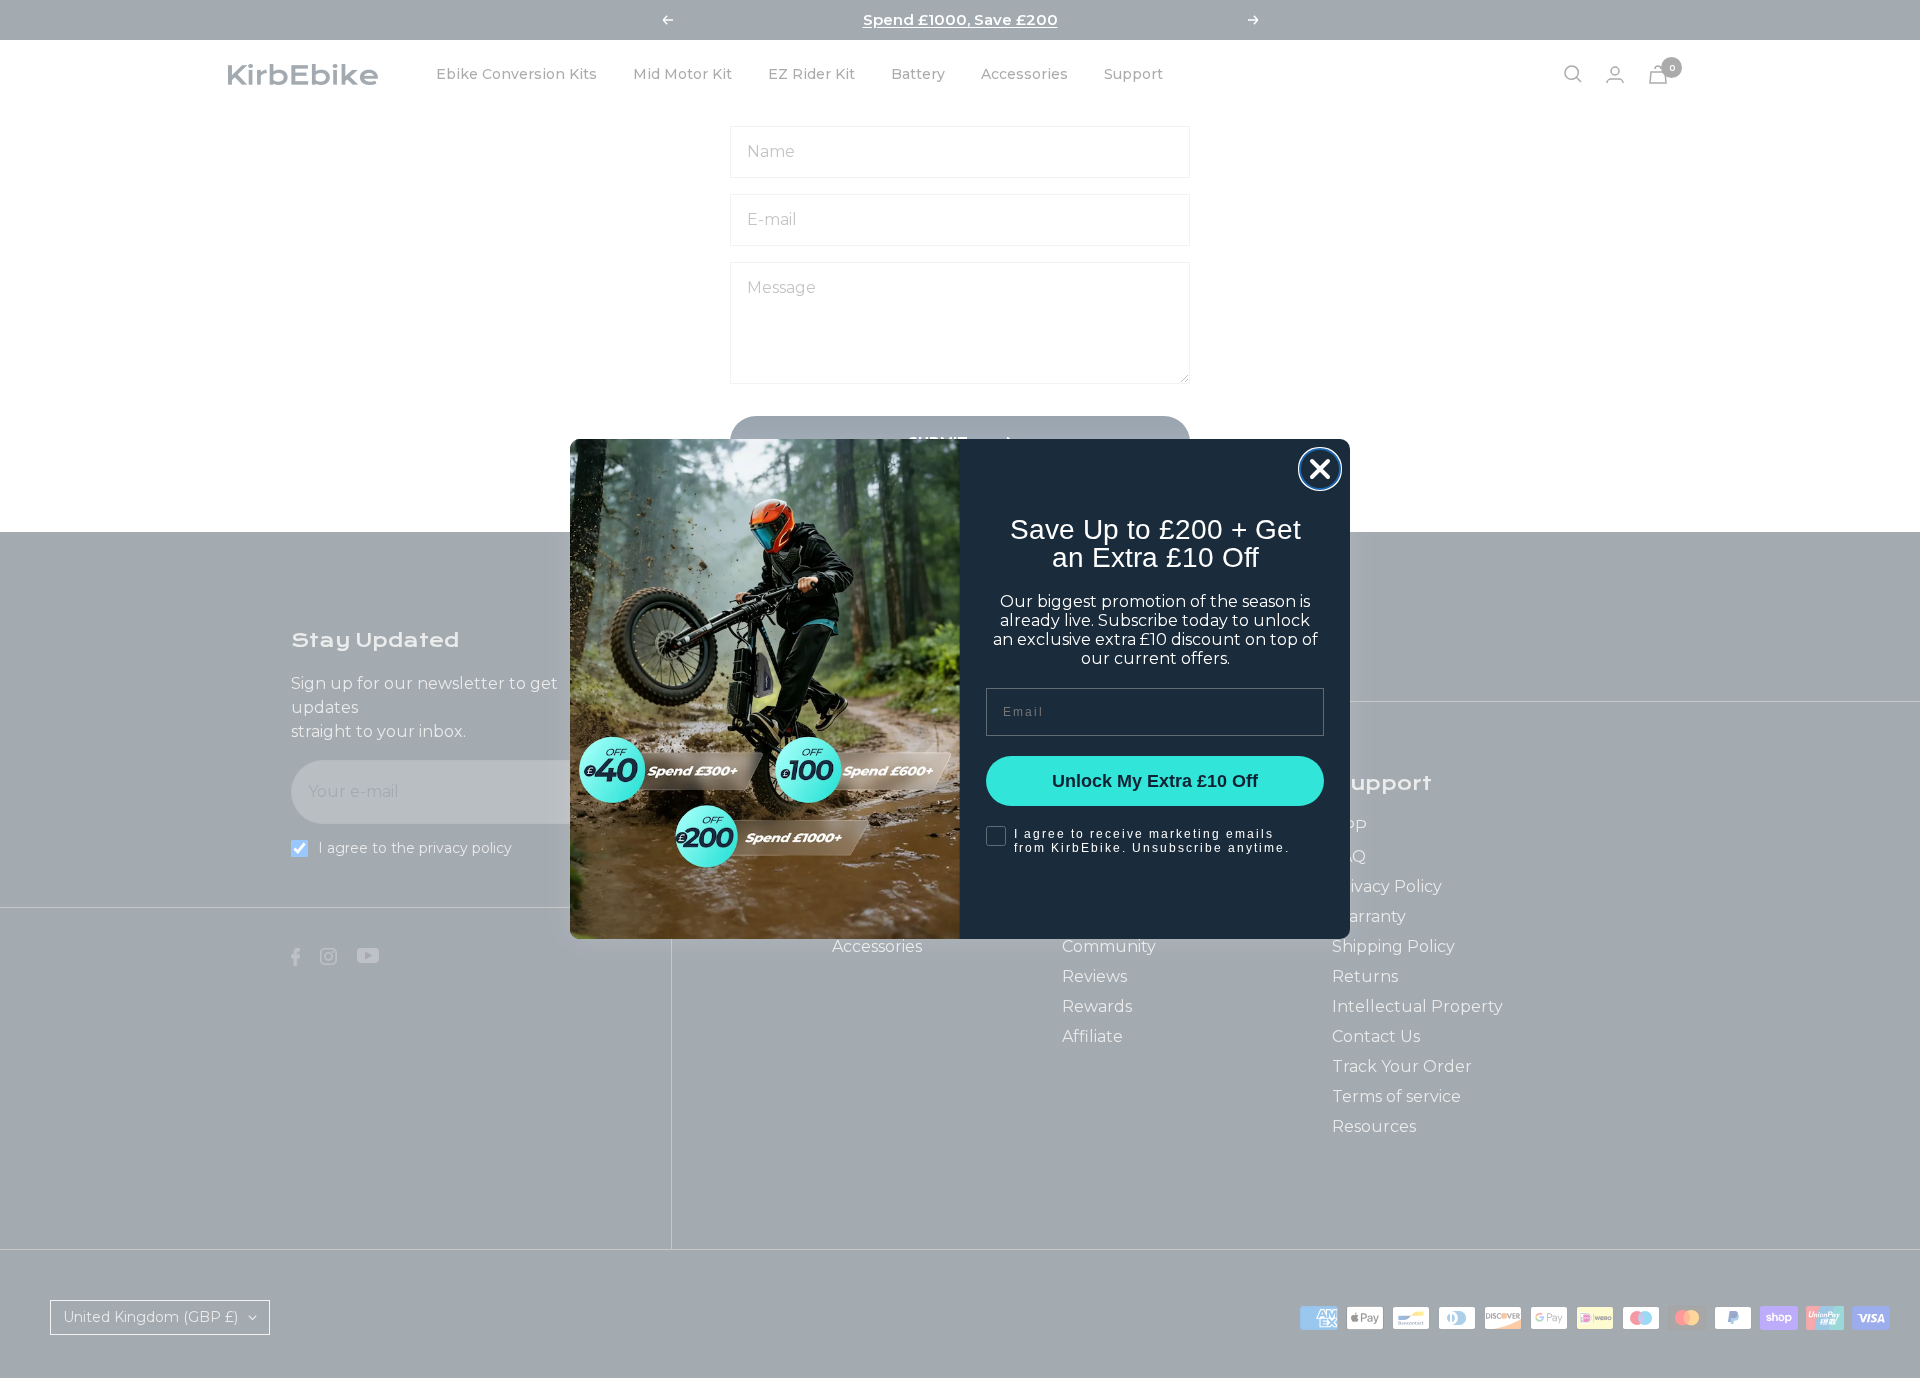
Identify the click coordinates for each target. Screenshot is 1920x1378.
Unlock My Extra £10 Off (1155, 781)
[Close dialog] (1320, 469)
